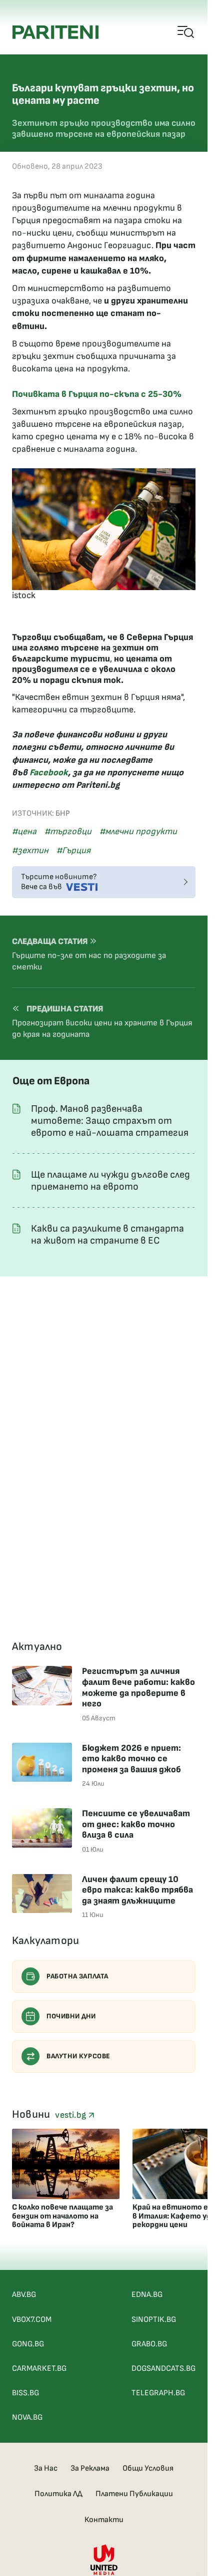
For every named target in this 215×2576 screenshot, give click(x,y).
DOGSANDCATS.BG (163, 2369)
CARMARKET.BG (39, 2369)
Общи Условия (148, 2468)
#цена (24, 831)
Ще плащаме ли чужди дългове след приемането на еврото (110, 1181)
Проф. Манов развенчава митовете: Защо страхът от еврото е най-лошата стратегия (110, 1121)
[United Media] (104, 2560)
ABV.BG (24, 2295)
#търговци (68, 831)
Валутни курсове (78, 2056)
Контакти (104, 2520)
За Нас (46, 2468)
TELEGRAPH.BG (158, 2393)
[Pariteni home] (55, 32)
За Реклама (90, 2468)
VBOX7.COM (32, 2320)
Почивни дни (71, 2016)
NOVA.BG (27, 2417)
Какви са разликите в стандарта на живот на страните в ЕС (107, 1235)
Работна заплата (77, 1976)
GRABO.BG (149, 2344)
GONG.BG (28, 2344)
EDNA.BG (147, 2295)
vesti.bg (71, 2115)
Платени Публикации (134, 2494)
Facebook (49, 773)
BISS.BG (25, 2393)
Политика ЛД (58, 2494)
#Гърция (73, 850)
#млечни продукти (138, 831)
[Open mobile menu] (186, 32)
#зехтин (30, 850)
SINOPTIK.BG (154, 2320)
